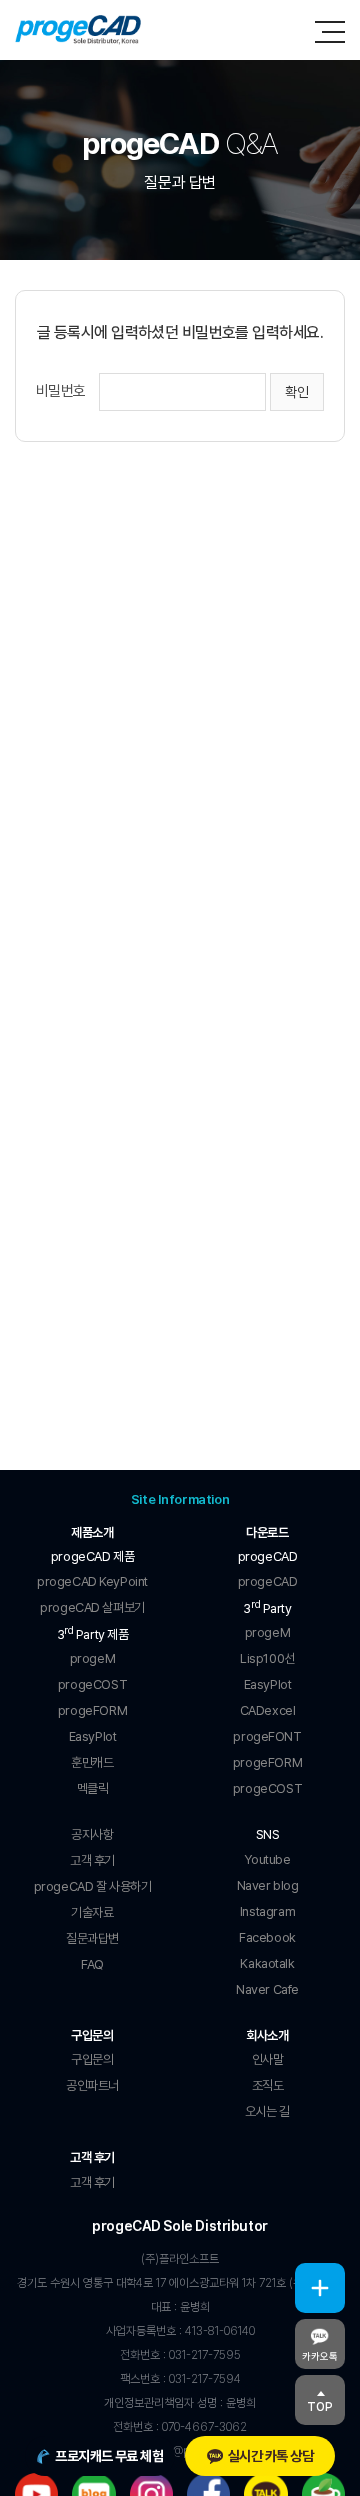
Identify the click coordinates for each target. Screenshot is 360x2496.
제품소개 (92, 1532)
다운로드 (267, 1532)
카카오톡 (320, 2356)
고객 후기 (92, 2157)
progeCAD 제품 (92, 1556)
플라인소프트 (78, 30)
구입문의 (92, 2035)
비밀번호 (61, 391)
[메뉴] (330, 32)
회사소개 (267, 2035)
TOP (320, 2407)
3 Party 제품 (93, 1633)
